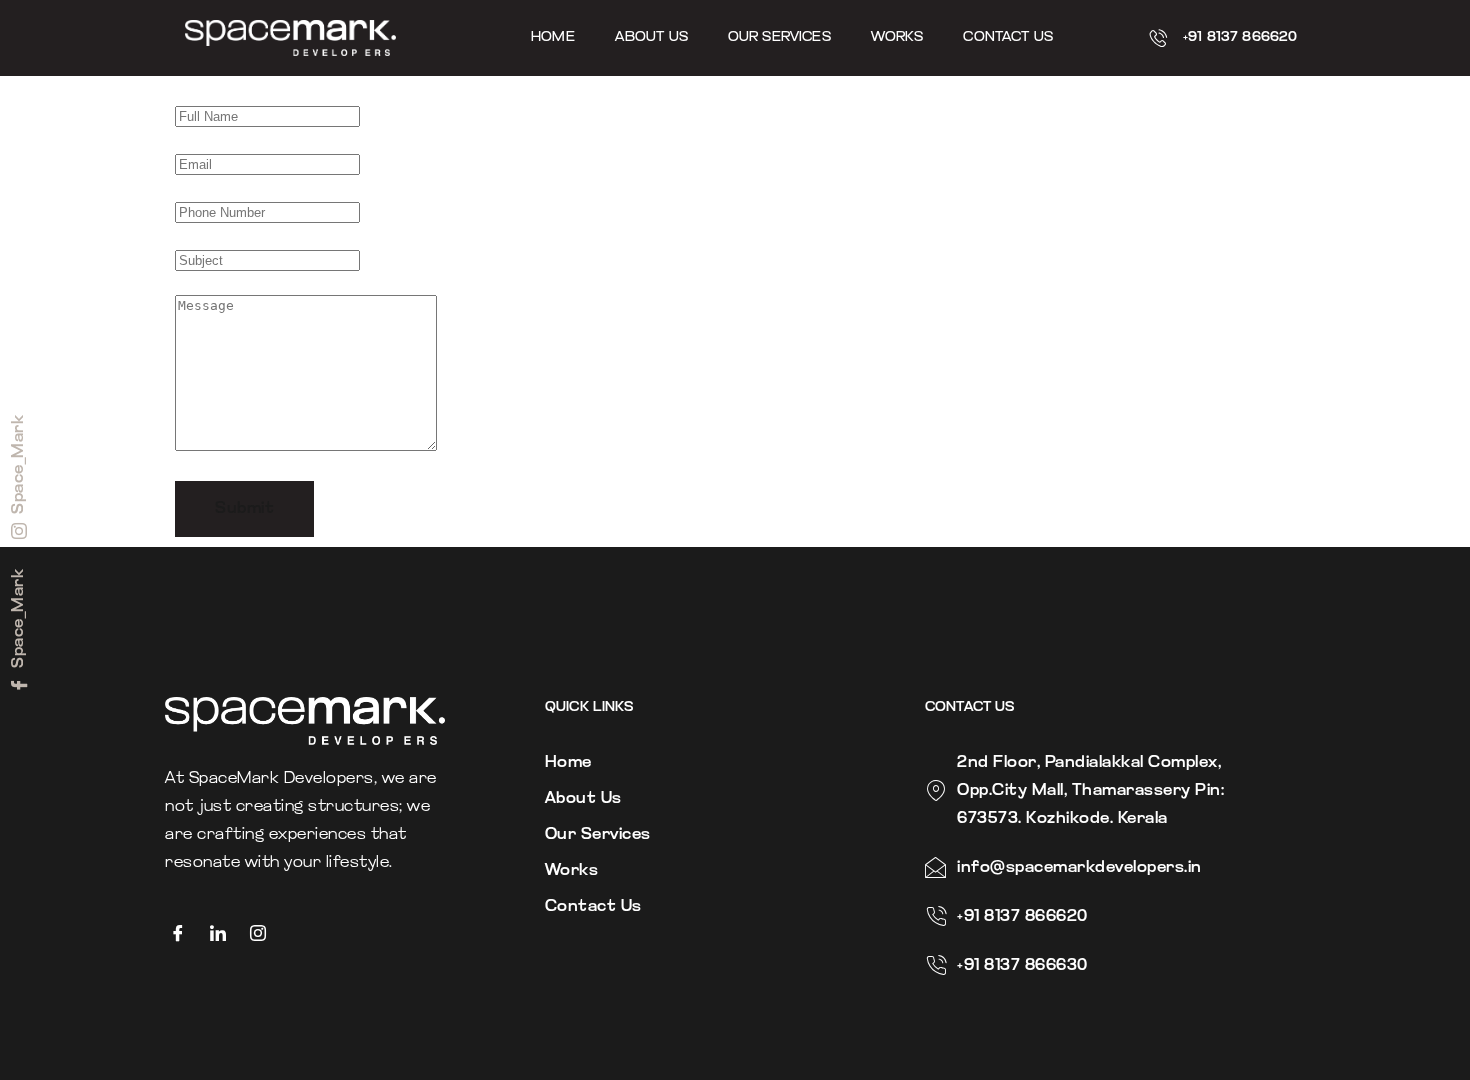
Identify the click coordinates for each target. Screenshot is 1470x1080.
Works (897, 37)
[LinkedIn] (225, 934)
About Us (651, 37)
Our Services (779, 37)
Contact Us (1008, 37)
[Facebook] (185, 934)
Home (553, 37)
